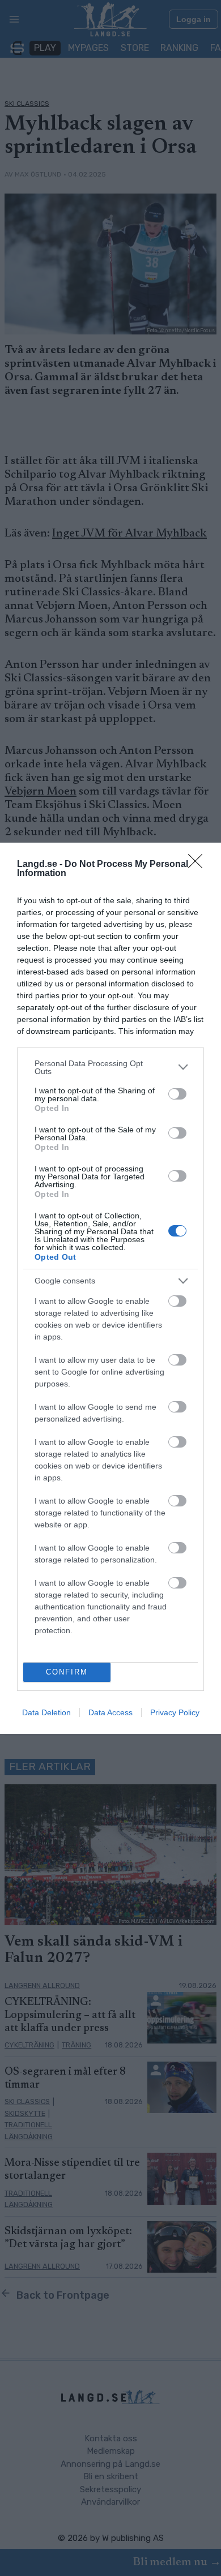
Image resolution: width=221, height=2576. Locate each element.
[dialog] (110, 1288)
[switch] (177, 1094)
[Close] (199, 865)
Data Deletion (46, 1712)
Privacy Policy (175, 1712)
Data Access (110, 1712)
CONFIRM (67, 1672)
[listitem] (110, 1067)
